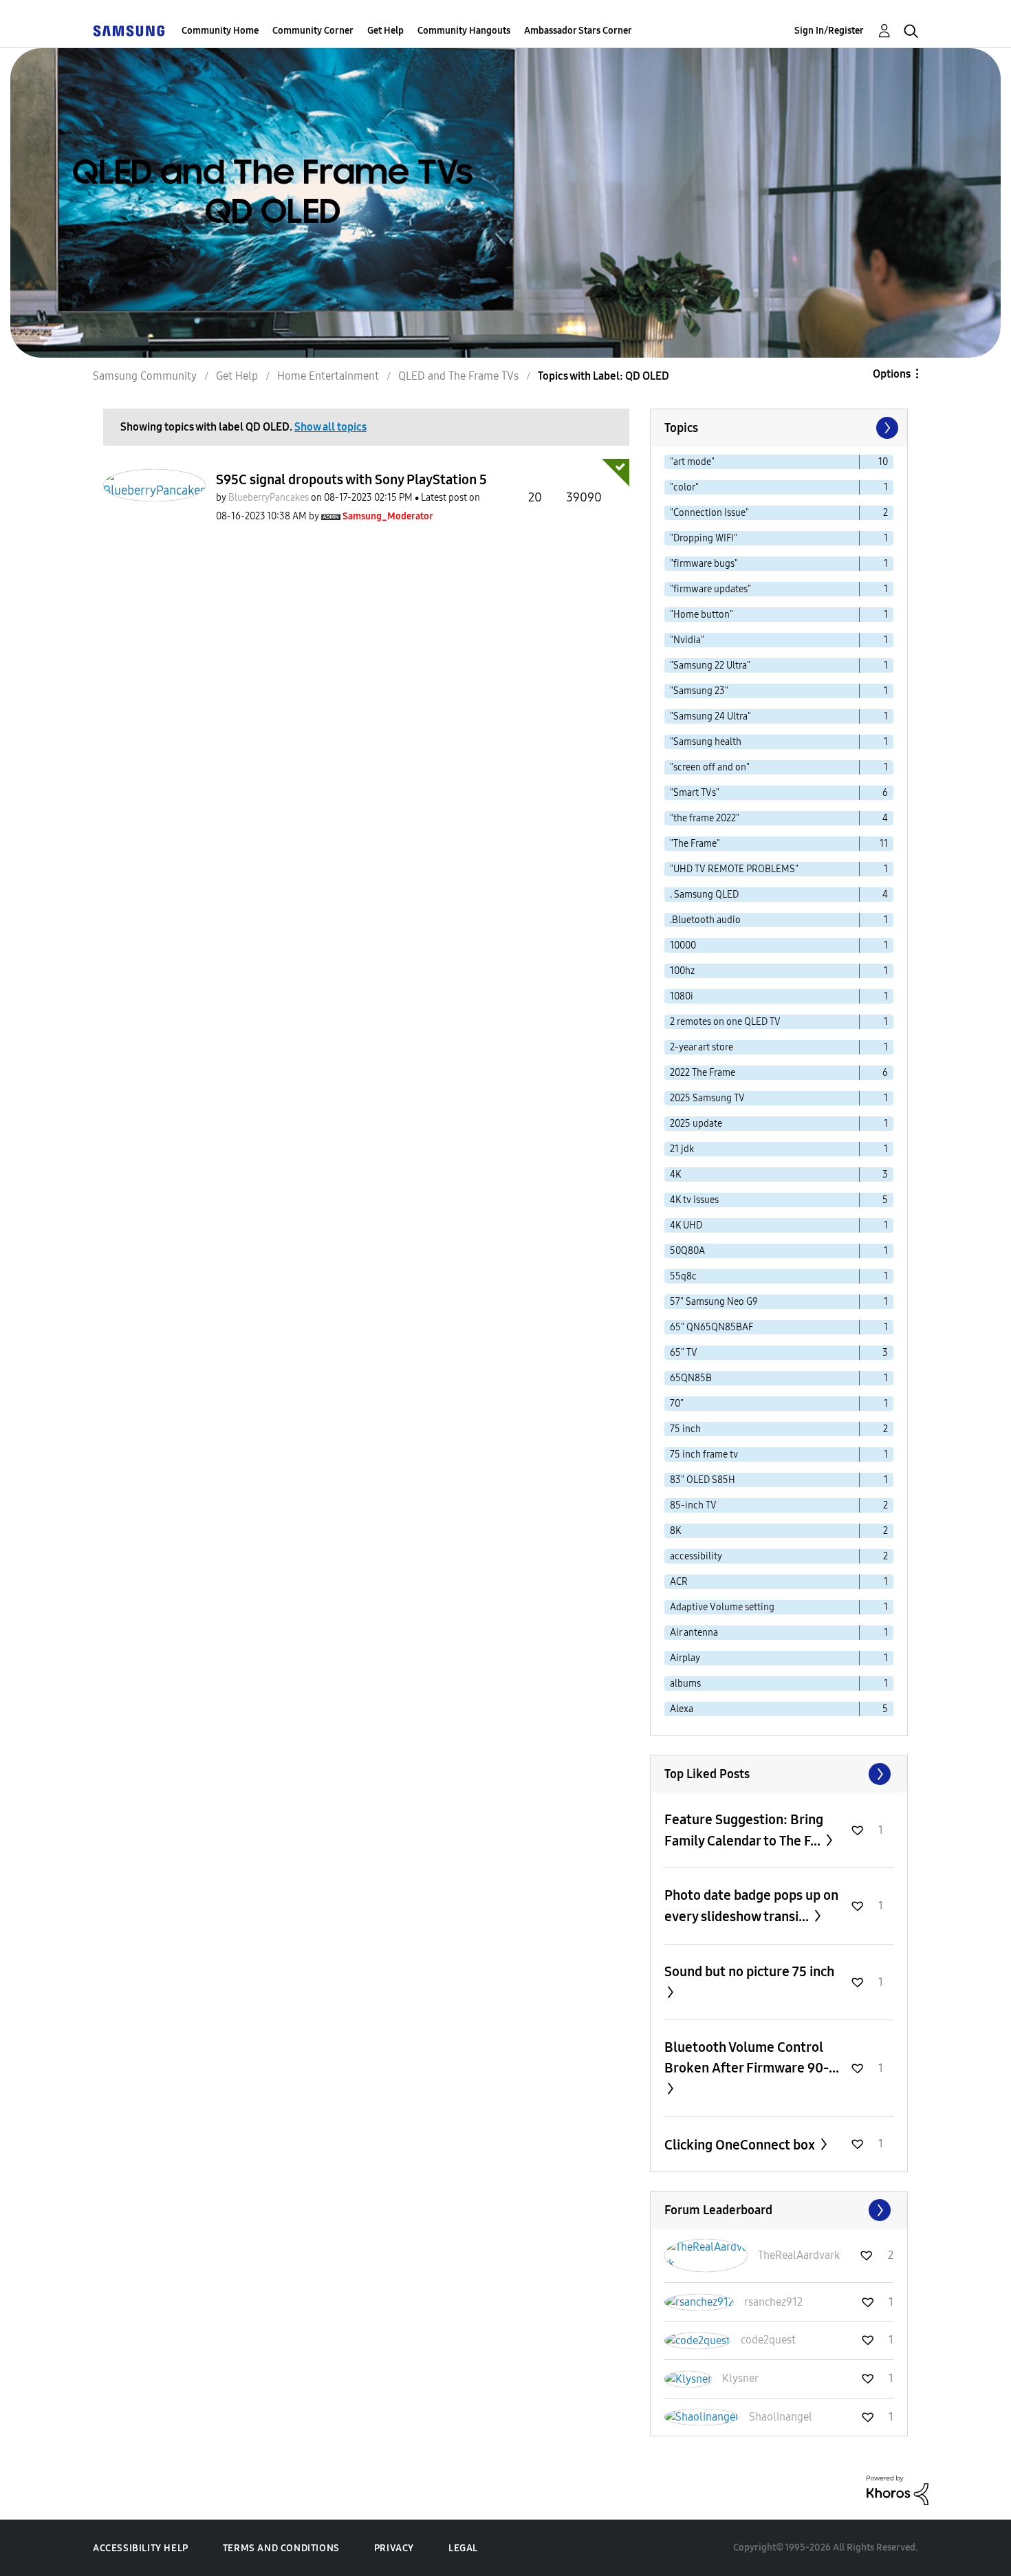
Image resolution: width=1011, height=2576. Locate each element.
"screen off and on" (710, 767)
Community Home (220, 31)
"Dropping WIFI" (704, 538)
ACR (679, 1582)
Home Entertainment (328, 376)
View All (779, 1774)
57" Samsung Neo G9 (714, 1302)
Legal (463, 2548)
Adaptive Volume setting (722, 1607)
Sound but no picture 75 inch (749, 1971)
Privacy (394, 2548)
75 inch (685, 1429)
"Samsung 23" (699, 691)
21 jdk (682, 1149)
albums (685, 1684)
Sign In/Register (829, 31)
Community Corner (313, 31)
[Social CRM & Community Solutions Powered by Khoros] (898, 2490)
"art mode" (692, 462)
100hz (682, 971)
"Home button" (702, 615)
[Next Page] (886, 428)
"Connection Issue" (709, 513)
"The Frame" (695, 844)
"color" (684, 487)
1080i (682, 996)
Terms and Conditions (281, 2548)
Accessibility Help (141, 2548)
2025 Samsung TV (707, 1098)
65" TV (684, 1353)
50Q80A (687, 1251)
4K (675, 1175)
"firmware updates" (710, 589)
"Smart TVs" (695, 793)
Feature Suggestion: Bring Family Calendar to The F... (744, 1830)
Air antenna (694, 1633)
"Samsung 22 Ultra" (710, 665)
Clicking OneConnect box (741, 2145)
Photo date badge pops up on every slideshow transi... (751, 1906)
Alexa (682, 1709)
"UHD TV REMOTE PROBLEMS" (734, 869)
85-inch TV (693, 1505)
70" (677, 1404)
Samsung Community (145, 376)
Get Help (385, 31)
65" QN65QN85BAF (711, 1327)
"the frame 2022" (705, 818)
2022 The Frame (703, 1073)
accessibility (696, 1556)
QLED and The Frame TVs (458, 376)
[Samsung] (129, 31)
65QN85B (691, 1378)
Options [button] (892, 374)
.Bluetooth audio (705, 920)
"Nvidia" (687, 640)
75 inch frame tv (704, 1454)
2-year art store (702, 1047)
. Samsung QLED (704, 895)
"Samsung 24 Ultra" (710, 716)
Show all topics (330, 427)
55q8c (683, 1276)
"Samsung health (706, 742)
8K (675, 1531)
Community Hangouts (464, 31)
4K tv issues (694, 1200)
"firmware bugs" (704, 564)
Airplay (685, 1658)
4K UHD (686, 1225)
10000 (683, 945)
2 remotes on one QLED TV (725, 1022)
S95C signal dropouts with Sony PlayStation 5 (351, 479)
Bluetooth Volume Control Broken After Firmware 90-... (752, 2057)
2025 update (696, 1124)
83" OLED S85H (703, 1480)
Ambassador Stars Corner (578, 31)
